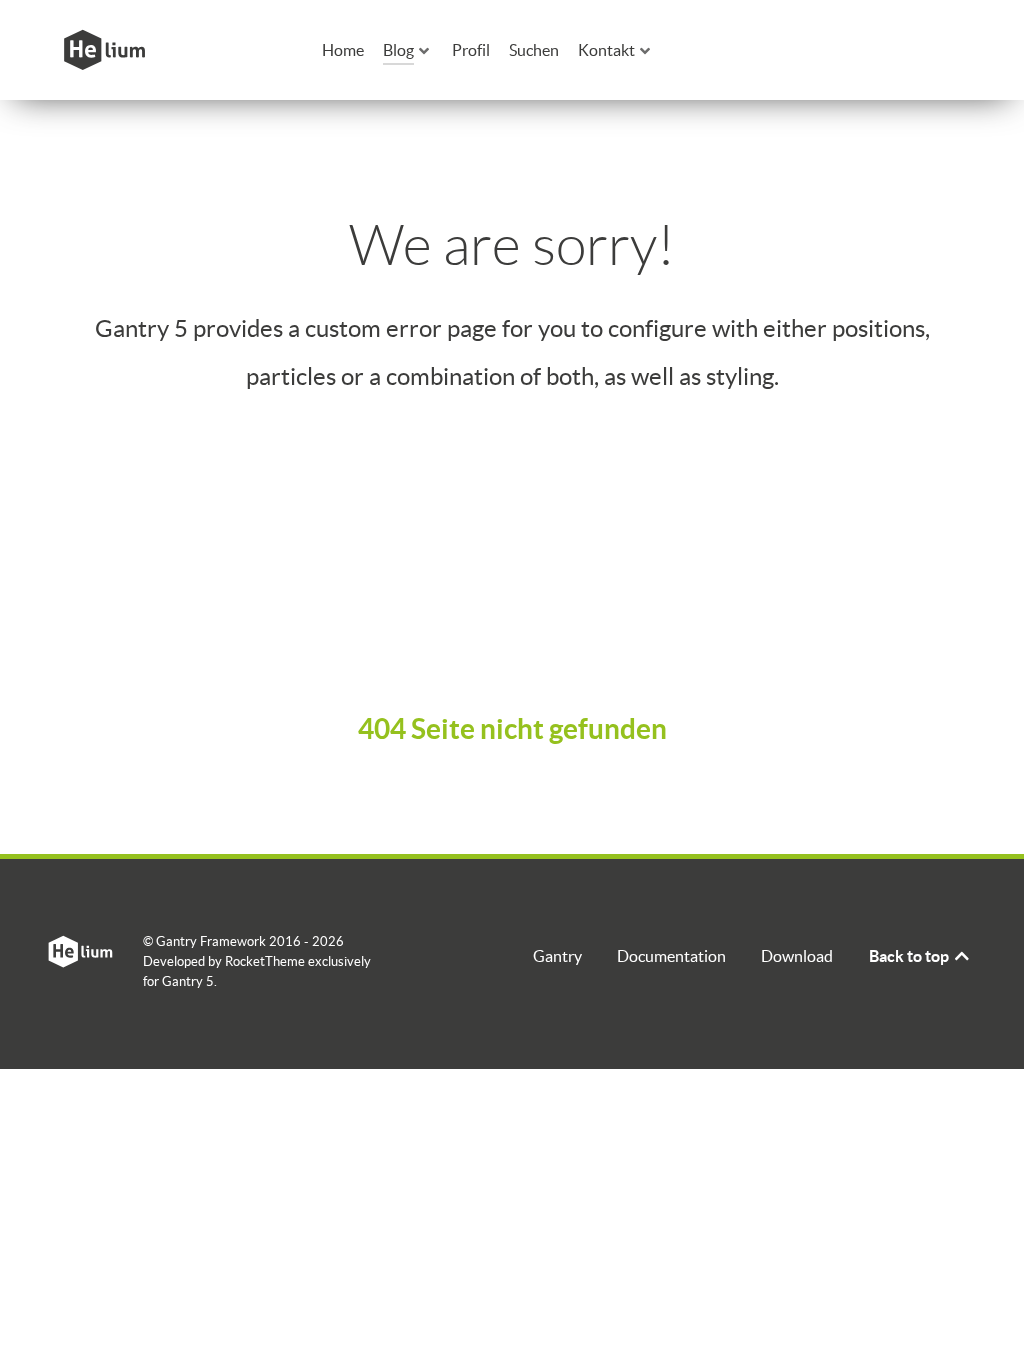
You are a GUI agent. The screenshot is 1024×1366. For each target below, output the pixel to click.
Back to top (910, 956)
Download (797, 956)
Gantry (557, 956)
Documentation (671, 956)
